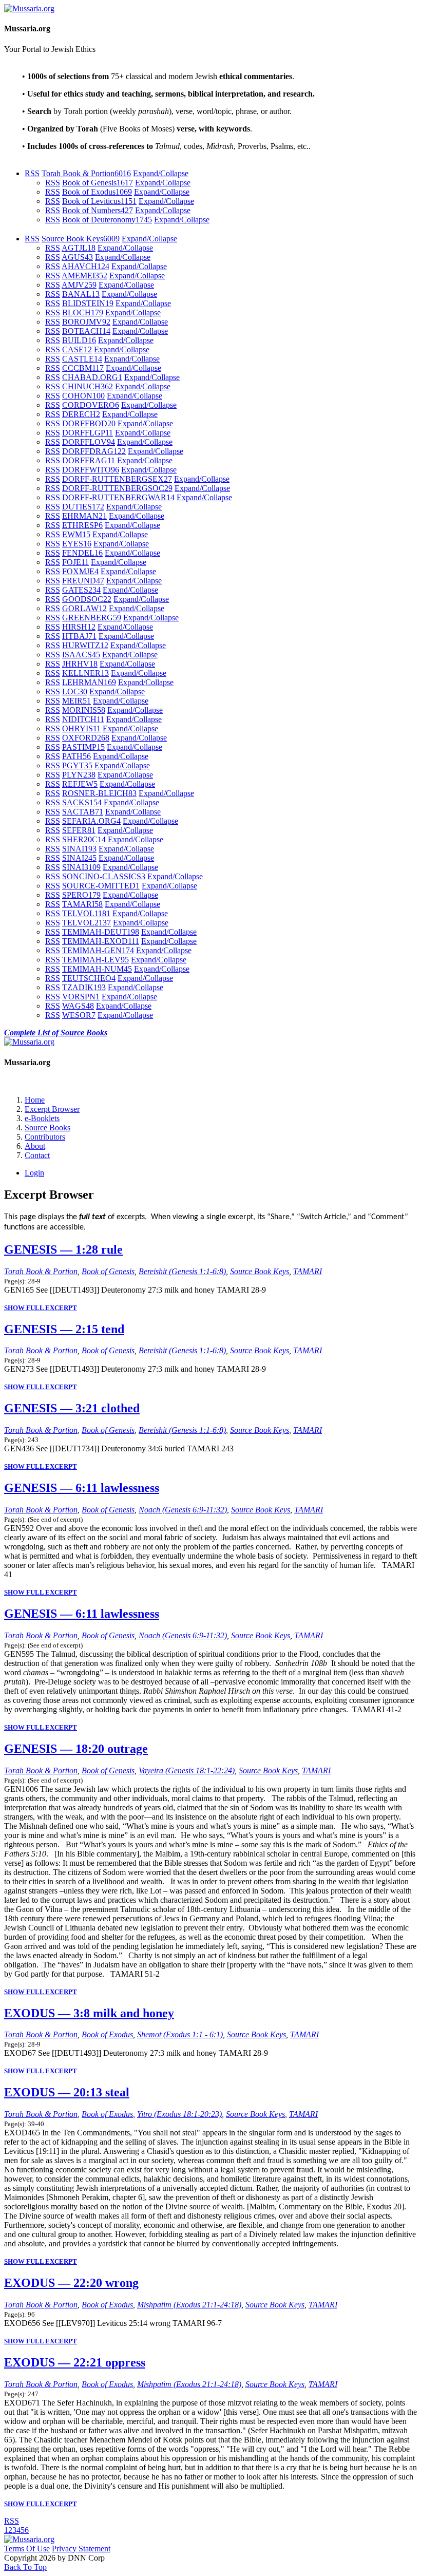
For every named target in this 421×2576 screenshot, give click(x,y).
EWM (76, 534)
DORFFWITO (91, 470)
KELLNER (85, 673)
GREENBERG (92, 618)
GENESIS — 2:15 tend (64, 1329)
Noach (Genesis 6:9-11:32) (183, 1510)
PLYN (79, 775)
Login (34, 1173)
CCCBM (83, 368)
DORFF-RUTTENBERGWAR (118, 497)
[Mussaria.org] (29, 8)
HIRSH (79, 627)
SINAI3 (81, 867)
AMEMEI (84, 276)
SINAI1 (79, 849)
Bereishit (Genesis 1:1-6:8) (182, 1271)
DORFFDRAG (94, 451)
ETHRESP (82, 525)
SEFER (79, 830)
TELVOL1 (86, 913)
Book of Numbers (98, 210)
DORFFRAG (89, 460)
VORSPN (81, 997)
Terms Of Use (27, 2549)
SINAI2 (79, 858)
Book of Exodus (97, 192)
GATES (81, 590)
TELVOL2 (87, 923)
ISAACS (81, 655)
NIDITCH (83, 719)
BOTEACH (86, 331)
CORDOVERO (91, 405)
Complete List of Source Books (56, 1033)
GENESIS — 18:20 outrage (76, 1749)
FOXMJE (80, 571)
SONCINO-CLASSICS (104, 876)
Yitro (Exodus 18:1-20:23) (179, 2114)
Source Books (47, 1128)
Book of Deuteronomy (107, 220)
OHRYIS (81, 728)
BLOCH (83, 312)
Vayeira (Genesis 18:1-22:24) (187, 1770)
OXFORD (86, 738)
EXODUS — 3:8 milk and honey (89, 2013)
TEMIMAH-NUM (97, 969)
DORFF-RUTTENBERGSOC (117, 488)
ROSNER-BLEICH (99, 793)
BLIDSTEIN (88, 303)
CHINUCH (88, 386)
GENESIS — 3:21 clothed (72, 1408)
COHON (83, 396)
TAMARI (82, 904)
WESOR (79, 1015)
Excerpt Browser (52, 1109)
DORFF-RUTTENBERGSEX (117, 479)
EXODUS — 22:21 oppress (75, 2362)
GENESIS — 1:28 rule (63, 1249)
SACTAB (83, 812)
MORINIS (84, 710)
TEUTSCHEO (89, 978)
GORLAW (84, 608)
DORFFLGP (88, 433)
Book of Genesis (98, 183)
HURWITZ (85, 645)
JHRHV (80, 664)
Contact (37, 1155)
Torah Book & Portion (86, 173)
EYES (77, 544)
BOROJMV (86, 322)
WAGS (78, 1006)
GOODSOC (87, 599)
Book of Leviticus (99, 201)
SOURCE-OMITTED (101, 886)
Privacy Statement (81, 2549)
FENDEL (82, 553)
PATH (76, 756)
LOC (75, 692)
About (35, 1146)
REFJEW (80, 784)
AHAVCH (85, 266)
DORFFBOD (89, 423)
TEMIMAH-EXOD (101, 941)
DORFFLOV (89, 442)
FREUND (83, 581)
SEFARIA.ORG (91, 821)
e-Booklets (42, 1118)
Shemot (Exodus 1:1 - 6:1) (180, 2034)
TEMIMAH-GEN (98, 950)
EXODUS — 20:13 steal (67, 2092)
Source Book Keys (81, 239)
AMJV (79, 285)
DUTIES (83, 507)
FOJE (75, 562)
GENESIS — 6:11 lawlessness (82, 1488)
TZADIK (84, 987)
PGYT (77, 765)
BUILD (79, 340)
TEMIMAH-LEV (95, 960)
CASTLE (82, 359)
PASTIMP (83, 747)
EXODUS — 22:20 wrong (71, 2283)
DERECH (81, 414)
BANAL (81, 294)
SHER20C (84, 839)
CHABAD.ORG (92, 377)
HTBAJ (79, 636)
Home (35, 1100)
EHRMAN (84, 516)
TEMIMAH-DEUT (101, 932)
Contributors (45, 1137)
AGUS (77, 257)
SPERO (81, 895)
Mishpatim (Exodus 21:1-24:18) (189, 2305)
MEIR (76, 701)
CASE (77, 349)
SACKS (82, 802)
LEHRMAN (89, 682)
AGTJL (79, 248)
